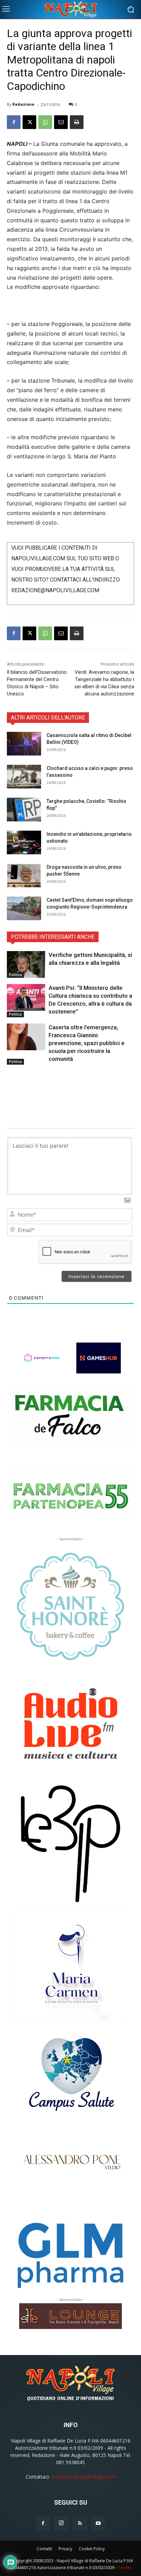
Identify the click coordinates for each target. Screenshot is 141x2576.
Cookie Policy (92, 2549)
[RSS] (80, 2524)
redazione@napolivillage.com (83, 2477)
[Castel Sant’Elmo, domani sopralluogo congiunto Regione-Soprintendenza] (24, 908)
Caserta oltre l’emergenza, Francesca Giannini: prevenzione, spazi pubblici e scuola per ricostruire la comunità (87, 1043)
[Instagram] (61, 2523)
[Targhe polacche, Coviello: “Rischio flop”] (24, 810)
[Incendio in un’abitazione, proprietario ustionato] (24, 842)
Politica (15, 975)
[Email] (61, 122)
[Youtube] (98, 2524)
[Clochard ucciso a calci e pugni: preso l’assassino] (24, 777)
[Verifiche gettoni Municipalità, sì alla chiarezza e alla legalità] (26, 964)
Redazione (23, 104)
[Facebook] (14, 122)
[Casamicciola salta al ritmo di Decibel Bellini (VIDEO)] (24, 744)
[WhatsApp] (45, 122)
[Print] (77, 122)
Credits (125, 2568)
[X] (29, 122)
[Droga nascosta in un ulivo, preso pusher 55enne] (24, 875)
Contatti (44, 2549)
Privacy (65, 2549)
